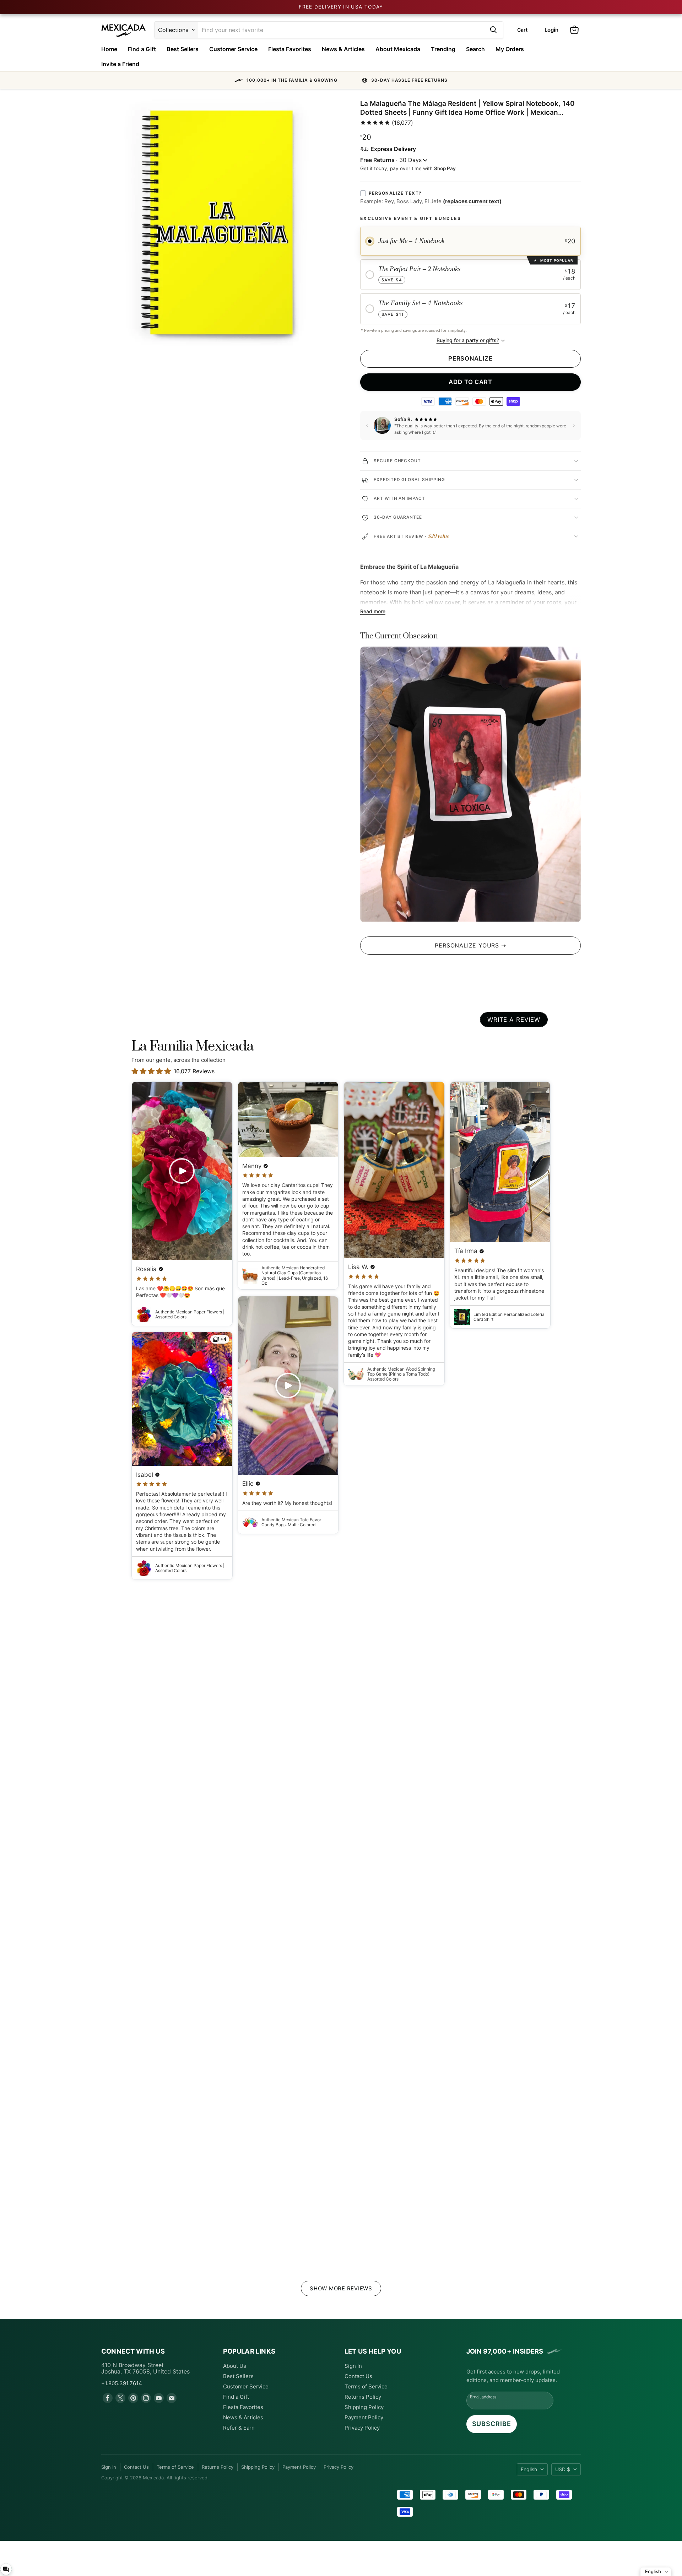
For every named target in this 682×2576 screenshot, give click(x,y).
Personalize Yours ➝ (470, 945)
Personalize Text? (395, 193)
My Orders (510, 49)
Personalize (470, 358)
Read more (373, 611)
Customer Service (233, 49)
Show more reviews (341, 2288)
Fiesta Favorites (290, 49)
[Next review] (574, 426)
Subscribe (492, 2424)
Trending (443, 49)
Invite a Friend (120, 64)
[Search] (493, 30)
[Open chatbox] (6, 2569)
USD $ (563, 2469)
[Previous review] (367, 426)
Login (551, 30)
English (529, 2469)
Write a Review (514, 1020)
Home (109, 49)
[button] (341, 80)
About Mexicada (398, 49)
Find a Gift (142, 49)
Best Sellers (183, 49)
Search (475, 49)
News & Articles (343, 49)
